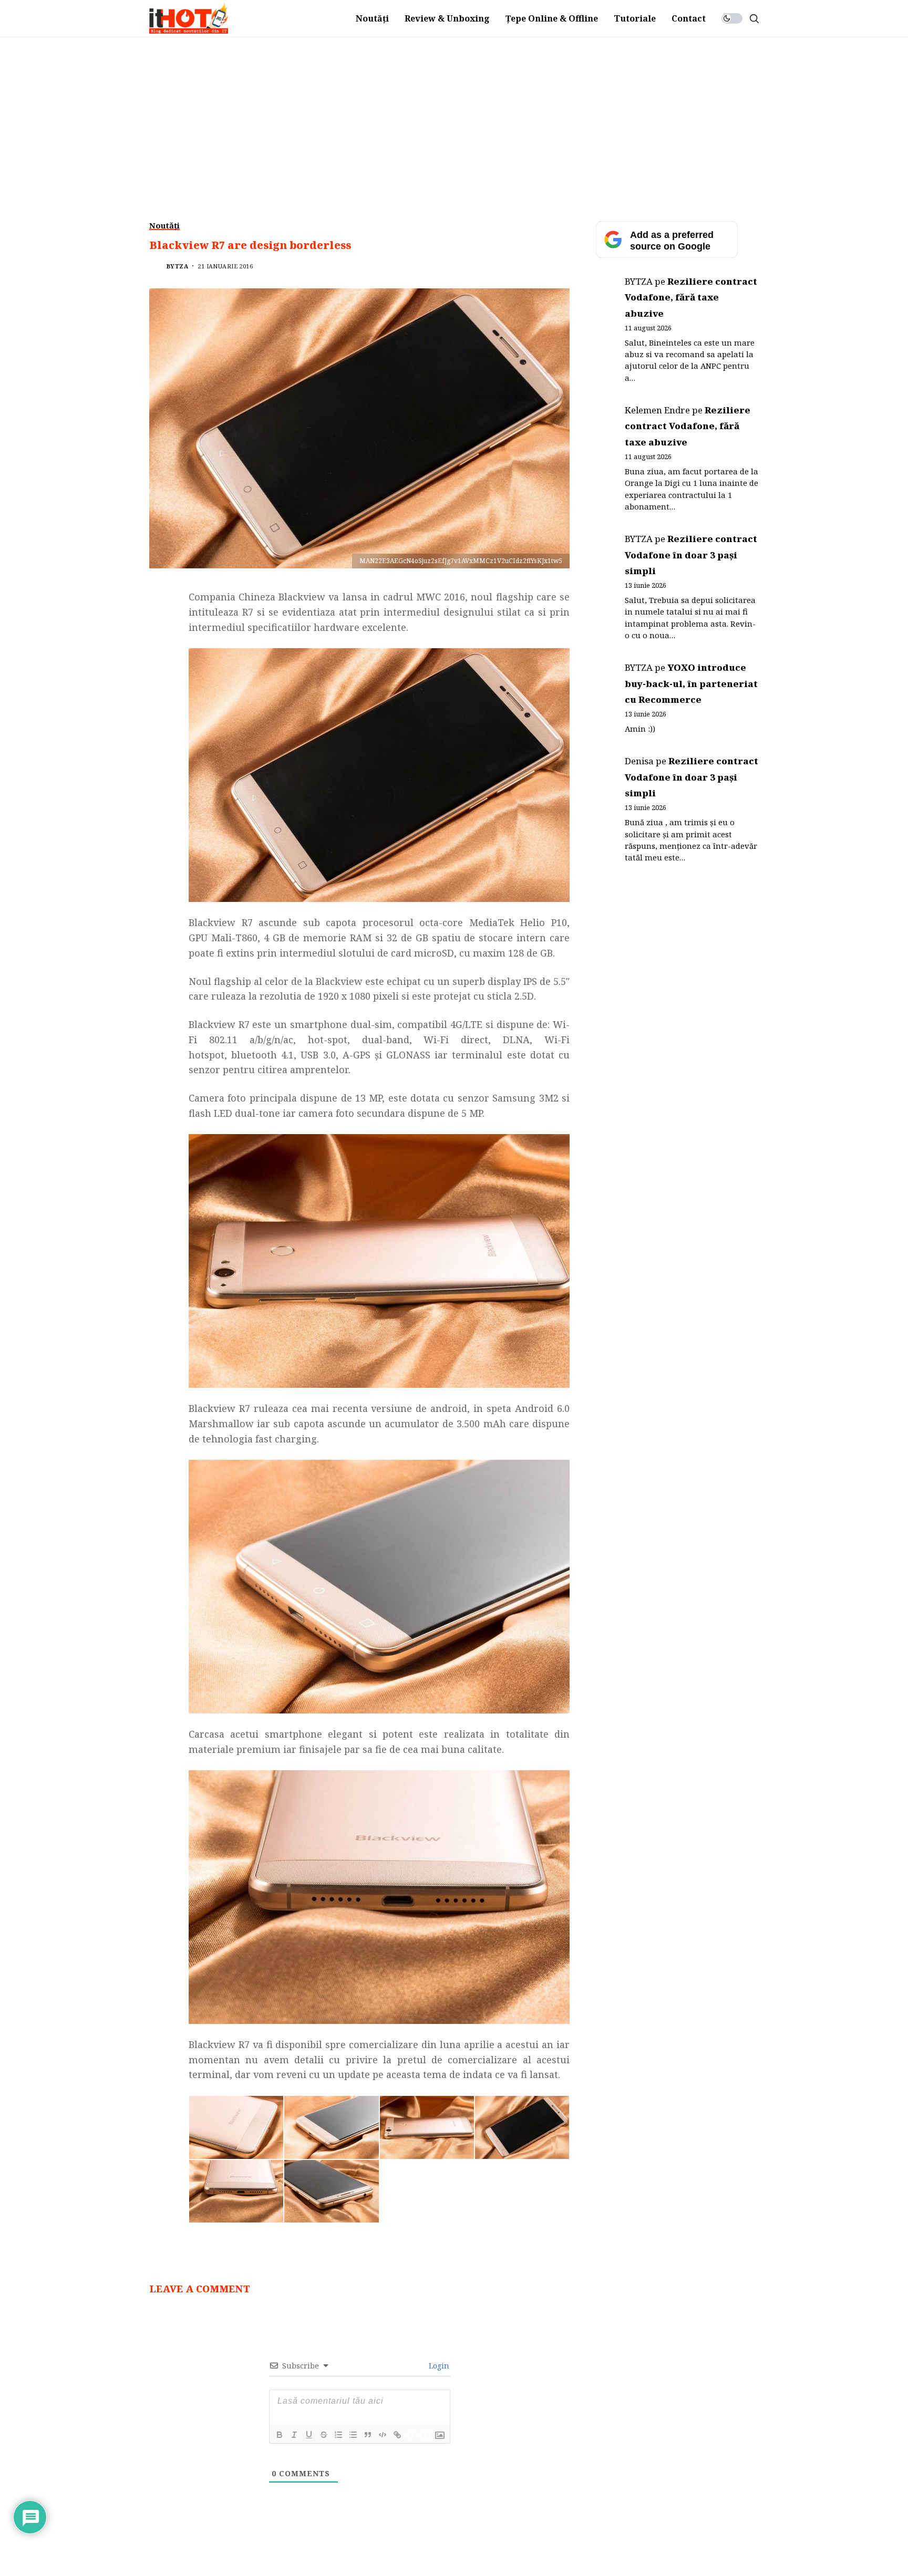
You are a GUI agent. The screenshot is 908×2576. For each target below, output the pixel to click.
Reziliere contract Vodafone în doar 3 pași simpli (691, 555)
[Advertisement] (454, 116)
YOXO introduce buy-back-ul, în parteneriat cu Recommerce (691, 683)
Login (438, 2366)
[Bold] (280, 2435)
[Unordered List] (353, 2435)
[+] (426, 2434)
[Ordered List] (338, 2435)
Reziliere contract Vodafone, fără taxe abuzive (691, 297)
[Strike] (324, 2435)
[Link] (397, 2435)
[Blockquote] (368, 2435)
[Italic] (294, 2435)
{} (411, 2434)
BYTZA (177, 266)
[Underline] (309, 2435)
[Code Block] (383, 2435)
